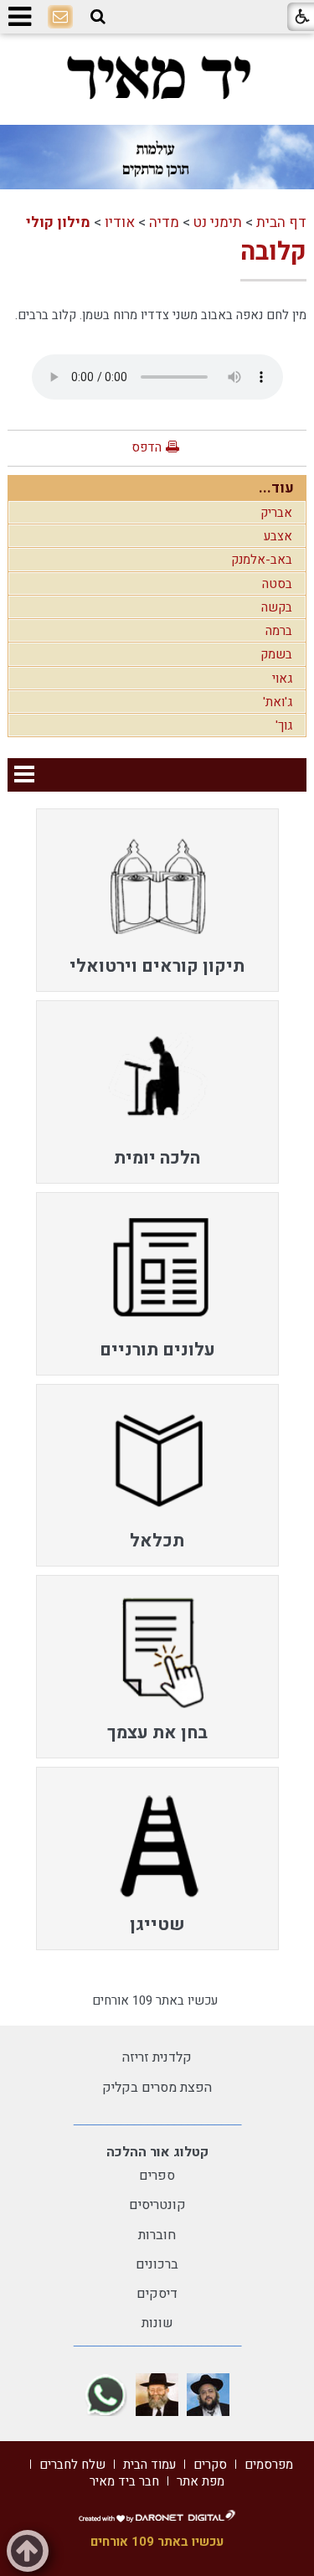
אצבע (278, 536)
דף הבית (281, 222)
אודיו (120, 222)
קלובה (273, 252)
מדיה (164, 222)
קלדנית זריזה (157, 2057)
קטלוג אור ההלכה (157, 2152)
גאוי (282, 679)
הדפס (147, 447)
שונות (157, 2323)
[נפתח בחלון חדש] (208, 2395)
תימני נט (218, 222)
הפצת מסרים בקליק (157, 2088)
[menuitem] (157, 900)
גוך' (284, 725)
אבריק (276, 513)
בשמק (276, 654)
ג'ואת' (278, 702)
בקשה (277, 607)
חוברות (157, 2235)
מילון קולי (58, 222)
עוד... (276, 488)
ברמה (279, 631)
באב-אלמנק (262, 560)
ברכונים (157, 2264)
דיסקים (157, 2294)
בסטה (277, 584)
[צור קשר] (60, 18)
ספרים (157, 2176)
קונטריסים (157, 2205)
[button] (98, 17)
